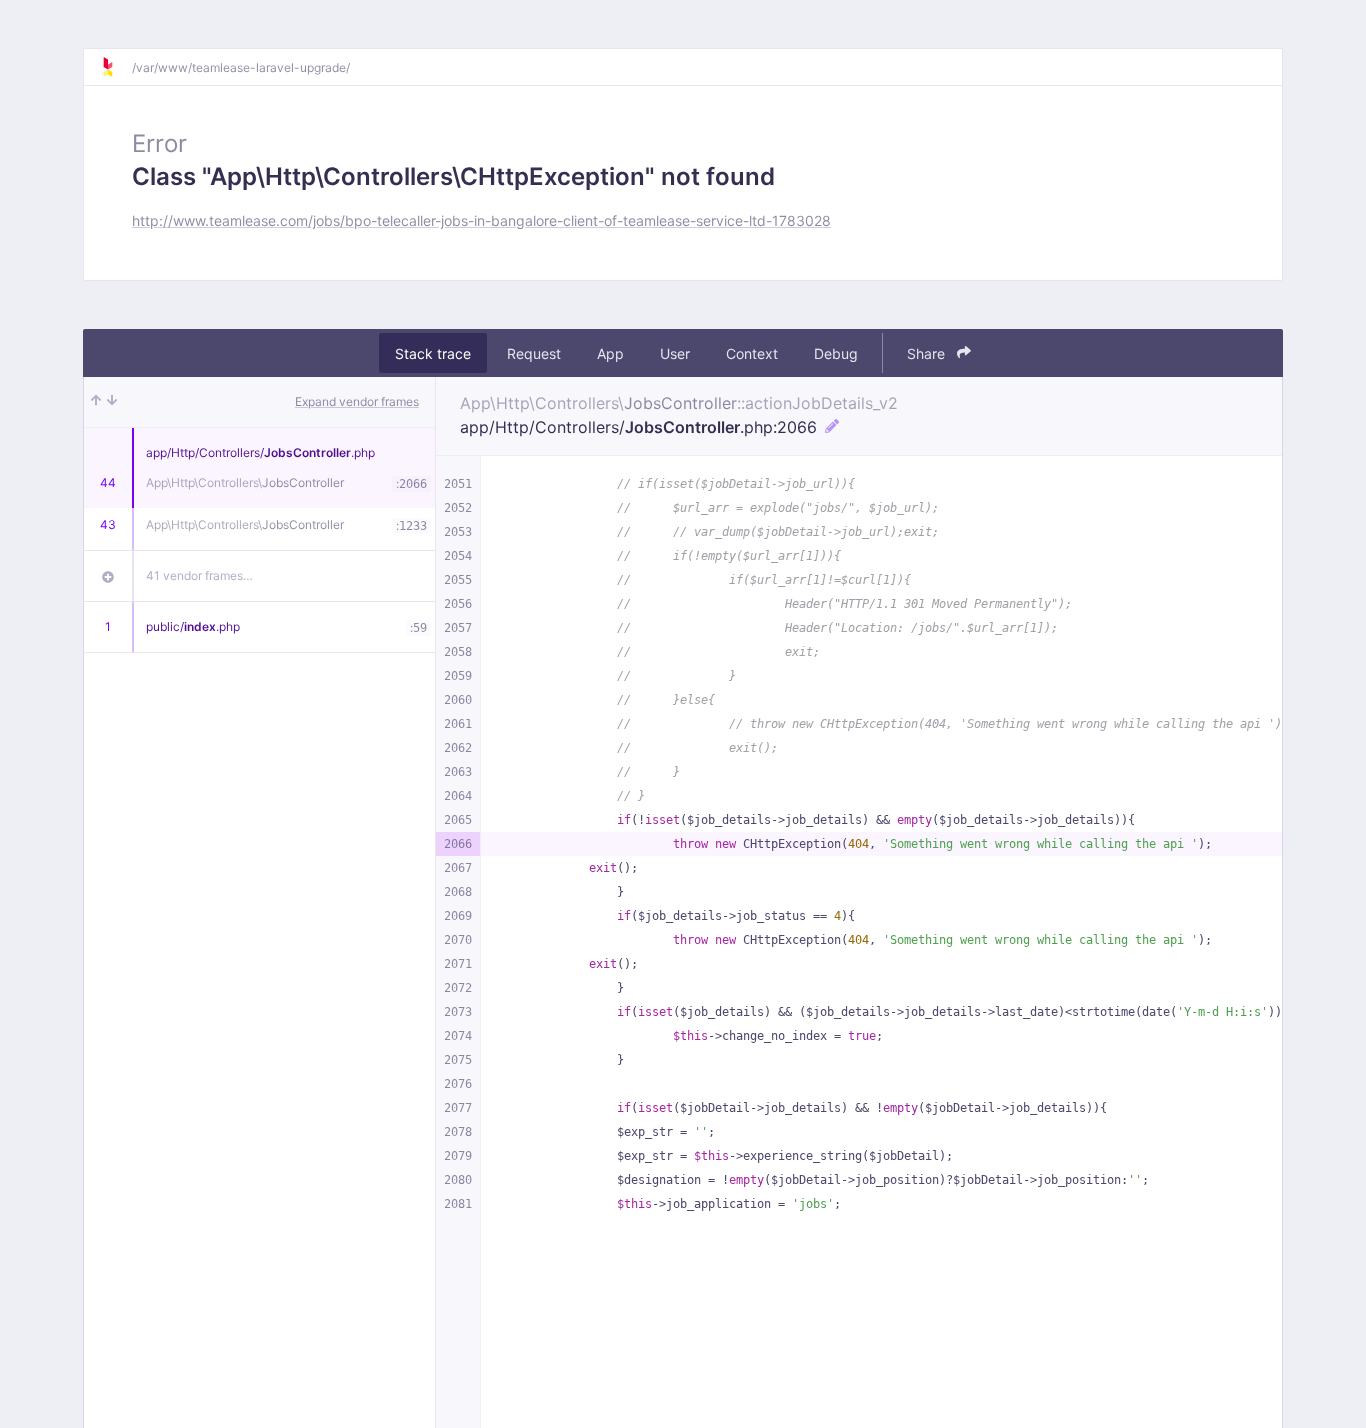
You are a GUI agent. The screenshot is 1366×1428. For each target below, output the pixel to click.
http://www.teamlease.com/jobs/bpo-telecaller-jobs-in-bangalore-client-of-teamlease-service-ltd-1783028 (481, 220)
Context (752, 353)
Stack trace (433, 353)
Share (928, 353)
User (675, 353)
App (610, 353)
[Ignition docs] (116, 67)
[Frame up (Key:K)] (96, 402)
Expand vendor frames (357, 401)
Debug (836, 353)
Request (534, 353)
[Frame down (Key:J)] (112, 402)
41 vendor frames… (199, 575)
